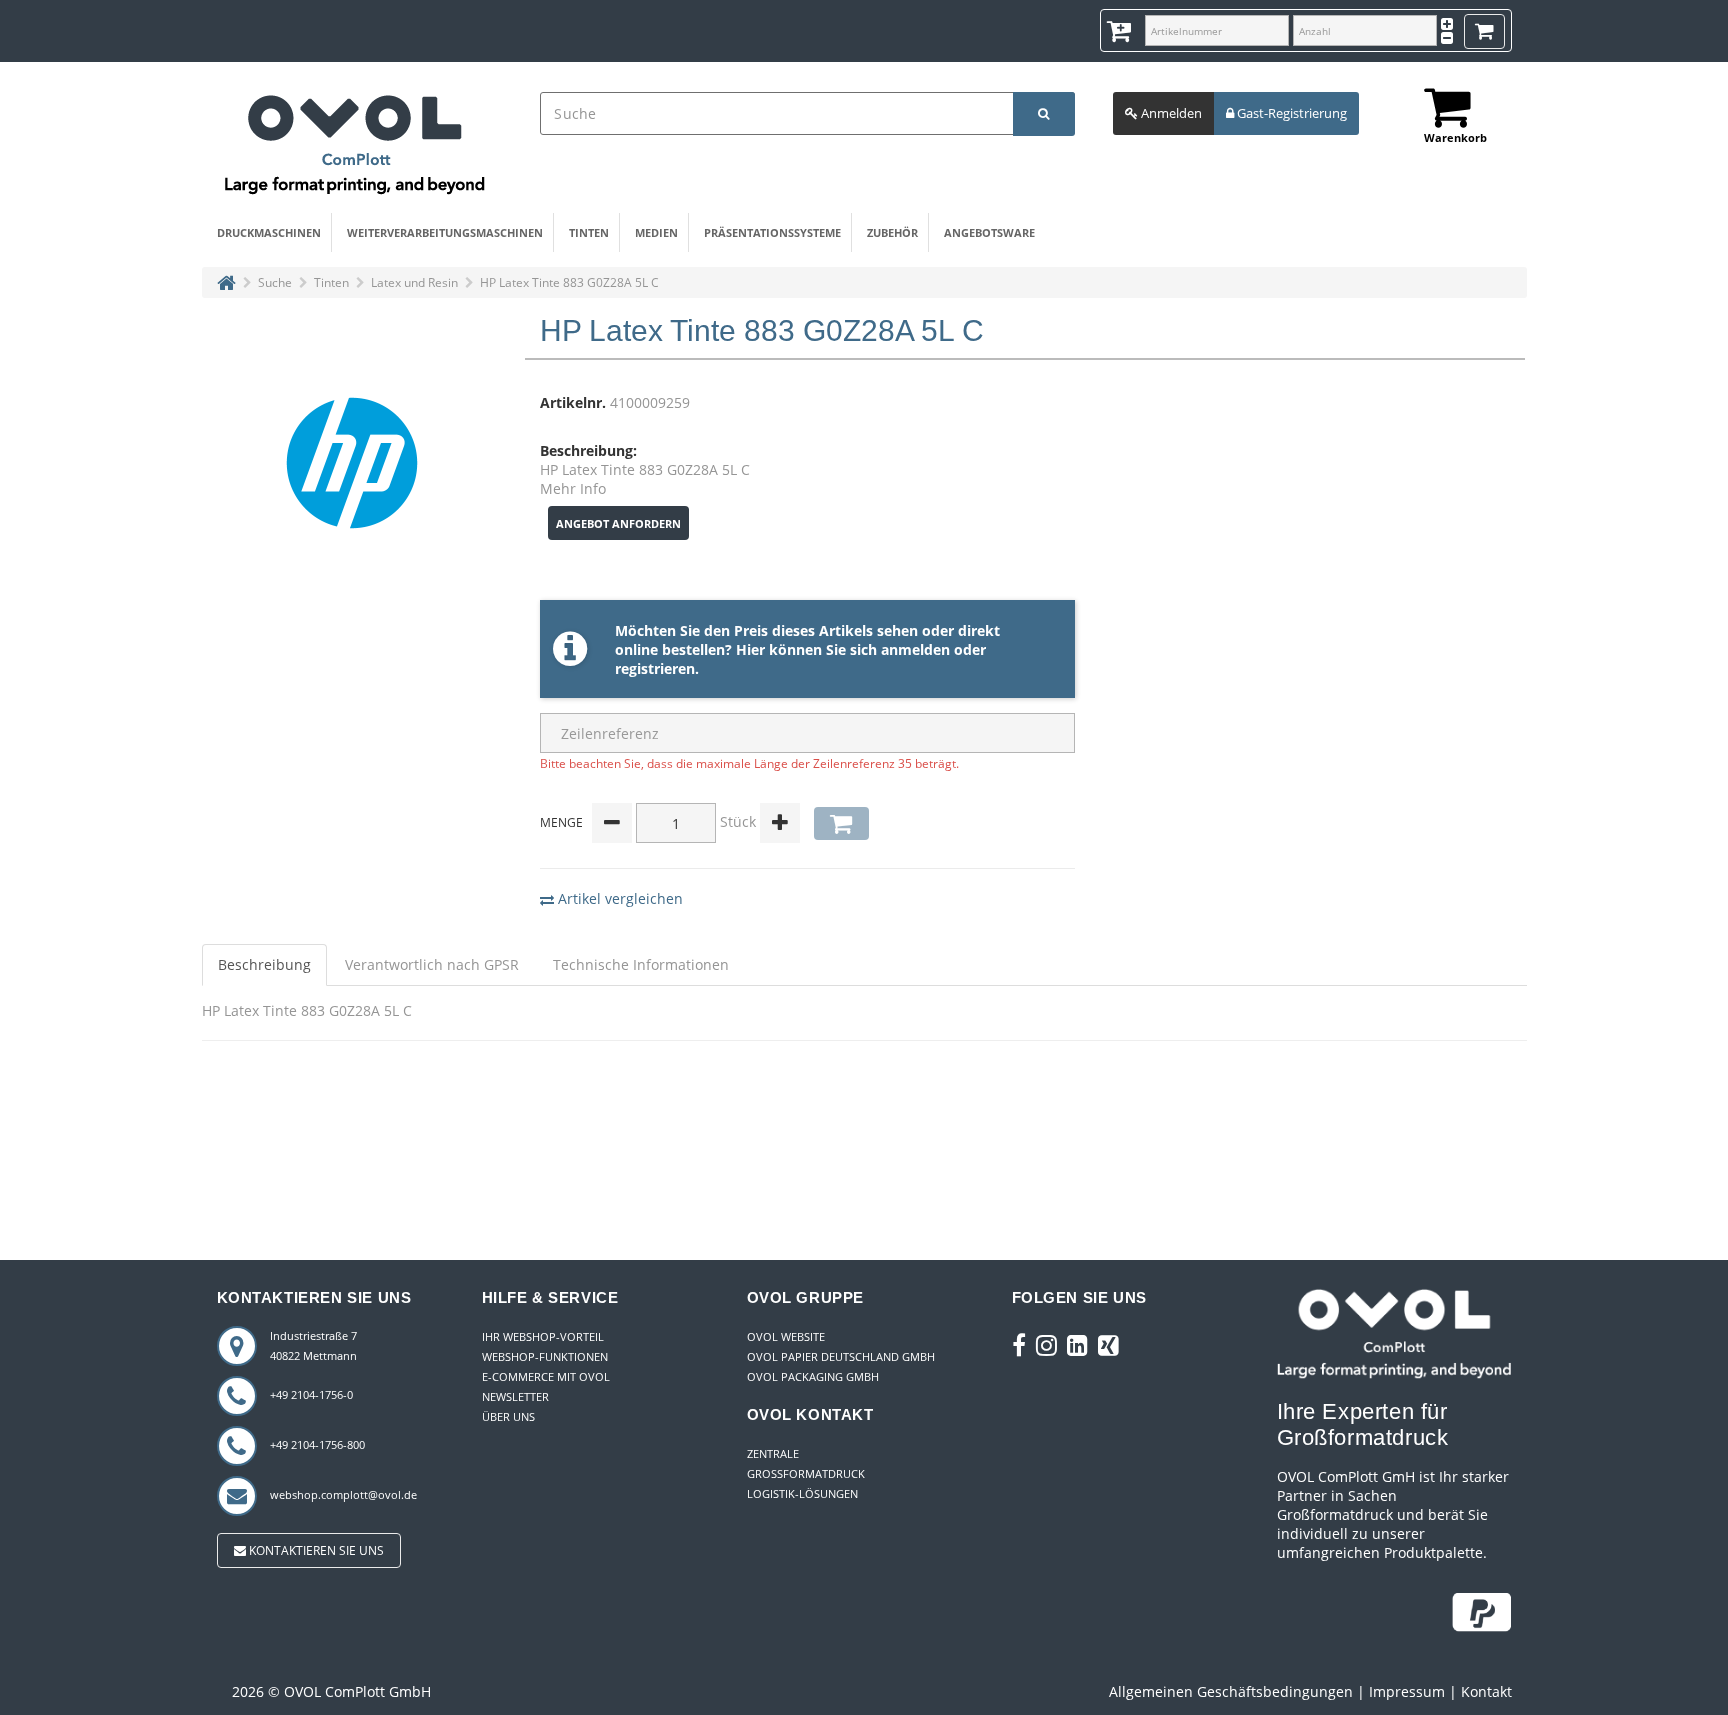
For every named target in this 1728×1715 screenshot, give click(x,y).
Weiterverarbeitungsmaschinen (445, 232)
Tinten (589, 232)
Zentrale (773, 1453)
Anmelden (1170, 113)
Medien (656, 232)
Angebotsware (989, 232)
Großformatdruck (806, 1473)
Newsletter (515, 1396)
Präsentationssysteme (772, 232)
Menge (561, 822)
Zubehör (892, 232)
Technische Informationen (641, 964)
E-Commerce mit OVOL (546, 1376)
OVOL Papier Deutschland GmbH (841, 1356)
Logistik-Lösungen (802, 1493)
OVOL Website (786, 1336)
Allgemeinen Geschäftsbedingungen (1231, 1691)
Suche (275, 282)
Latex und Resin (414, 282)
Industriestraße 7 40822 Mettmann (313, 1345)
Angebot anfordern (618, 523)
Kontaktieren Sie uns (315, 1550)
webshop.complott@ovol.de (343, 1494)
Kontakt (1486, 1691)
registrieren (655, 668)
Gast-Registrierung (1290, 113)
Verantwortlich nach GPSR (432, 964)
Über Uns (508, 1416)
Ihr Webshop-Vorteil (543, 1336)
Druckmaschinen (269, 232)
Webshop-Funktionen (545, 1356)
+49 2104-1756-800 (317, 1444)
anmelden (915, 649)
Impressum (1407, 1691)
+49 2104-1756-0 (311, 1394)
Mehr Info (573, 488)
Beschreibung (264, 964)
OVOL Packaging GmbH (813, 1376)
